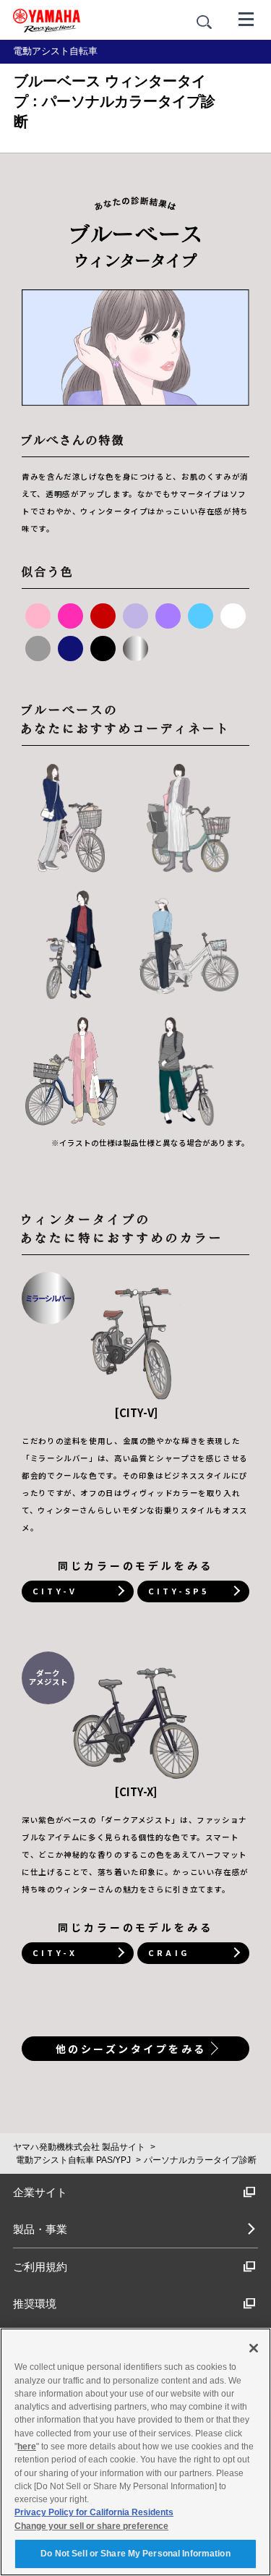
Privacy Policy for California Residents (94, 2512)
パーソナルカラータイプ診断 (200, 2160)
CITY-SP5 (178, 1591)
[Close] (254, 2348)
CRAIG (169, 1952)
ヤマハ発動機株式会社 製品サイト (79, 2147)
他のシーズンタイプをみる (131, 2049)
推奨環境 (35, 2304)
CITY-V (55, 1591)
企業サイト (40, 2192)
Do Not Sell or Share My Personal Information (135, 2554)
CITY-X (55, 1952)
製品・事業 (40, 2229)
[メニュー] (246, 18)
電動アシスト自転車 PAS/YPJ (73, 2160)
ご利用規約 (40, 2267)
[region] (135, 2452)
